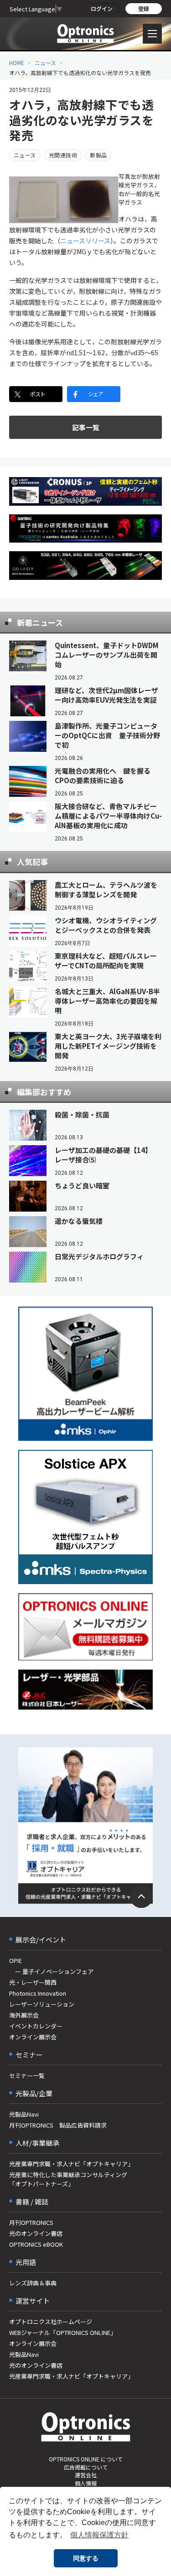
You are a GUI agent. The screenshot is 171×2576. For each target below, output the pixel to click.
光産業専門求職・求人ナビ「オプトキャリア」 (71, 2164)
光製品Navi (24, 2114)
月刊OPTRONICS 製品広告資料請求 (58, 2125)
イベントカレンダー (36, 2026)
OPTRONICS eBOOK (36, 2244)
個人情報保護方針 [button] (99, 2535)
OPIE (16, 1960)
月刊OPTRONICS (31, 2222)
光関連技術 (63, 155)
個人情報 (86, 2483)
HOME (17, 63)
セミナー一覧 (27, 2075)
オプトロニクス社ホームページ (51, 2322)
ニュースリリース (85, 241)
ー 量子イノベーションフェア (51, 1971)
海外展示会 (24, 2015)
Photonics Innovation (38, 1993)
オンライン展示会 (33, 2037)
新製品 (98, 155)
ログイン (102, 8)
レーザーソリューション (42, 2004)
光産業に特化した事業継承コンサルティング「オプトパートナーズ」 (68, 2179)
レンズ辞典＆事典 (33, 2283)
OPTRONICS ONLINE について (86, 2459)
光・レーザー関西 (33, 1982)
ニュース (45, 63)
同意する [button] (86, 2558)
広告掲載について (86, 2467)
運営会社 (86, 2475)
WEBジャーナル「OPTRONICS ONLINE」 (63, 2332)
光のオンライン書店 (36, 2233)
